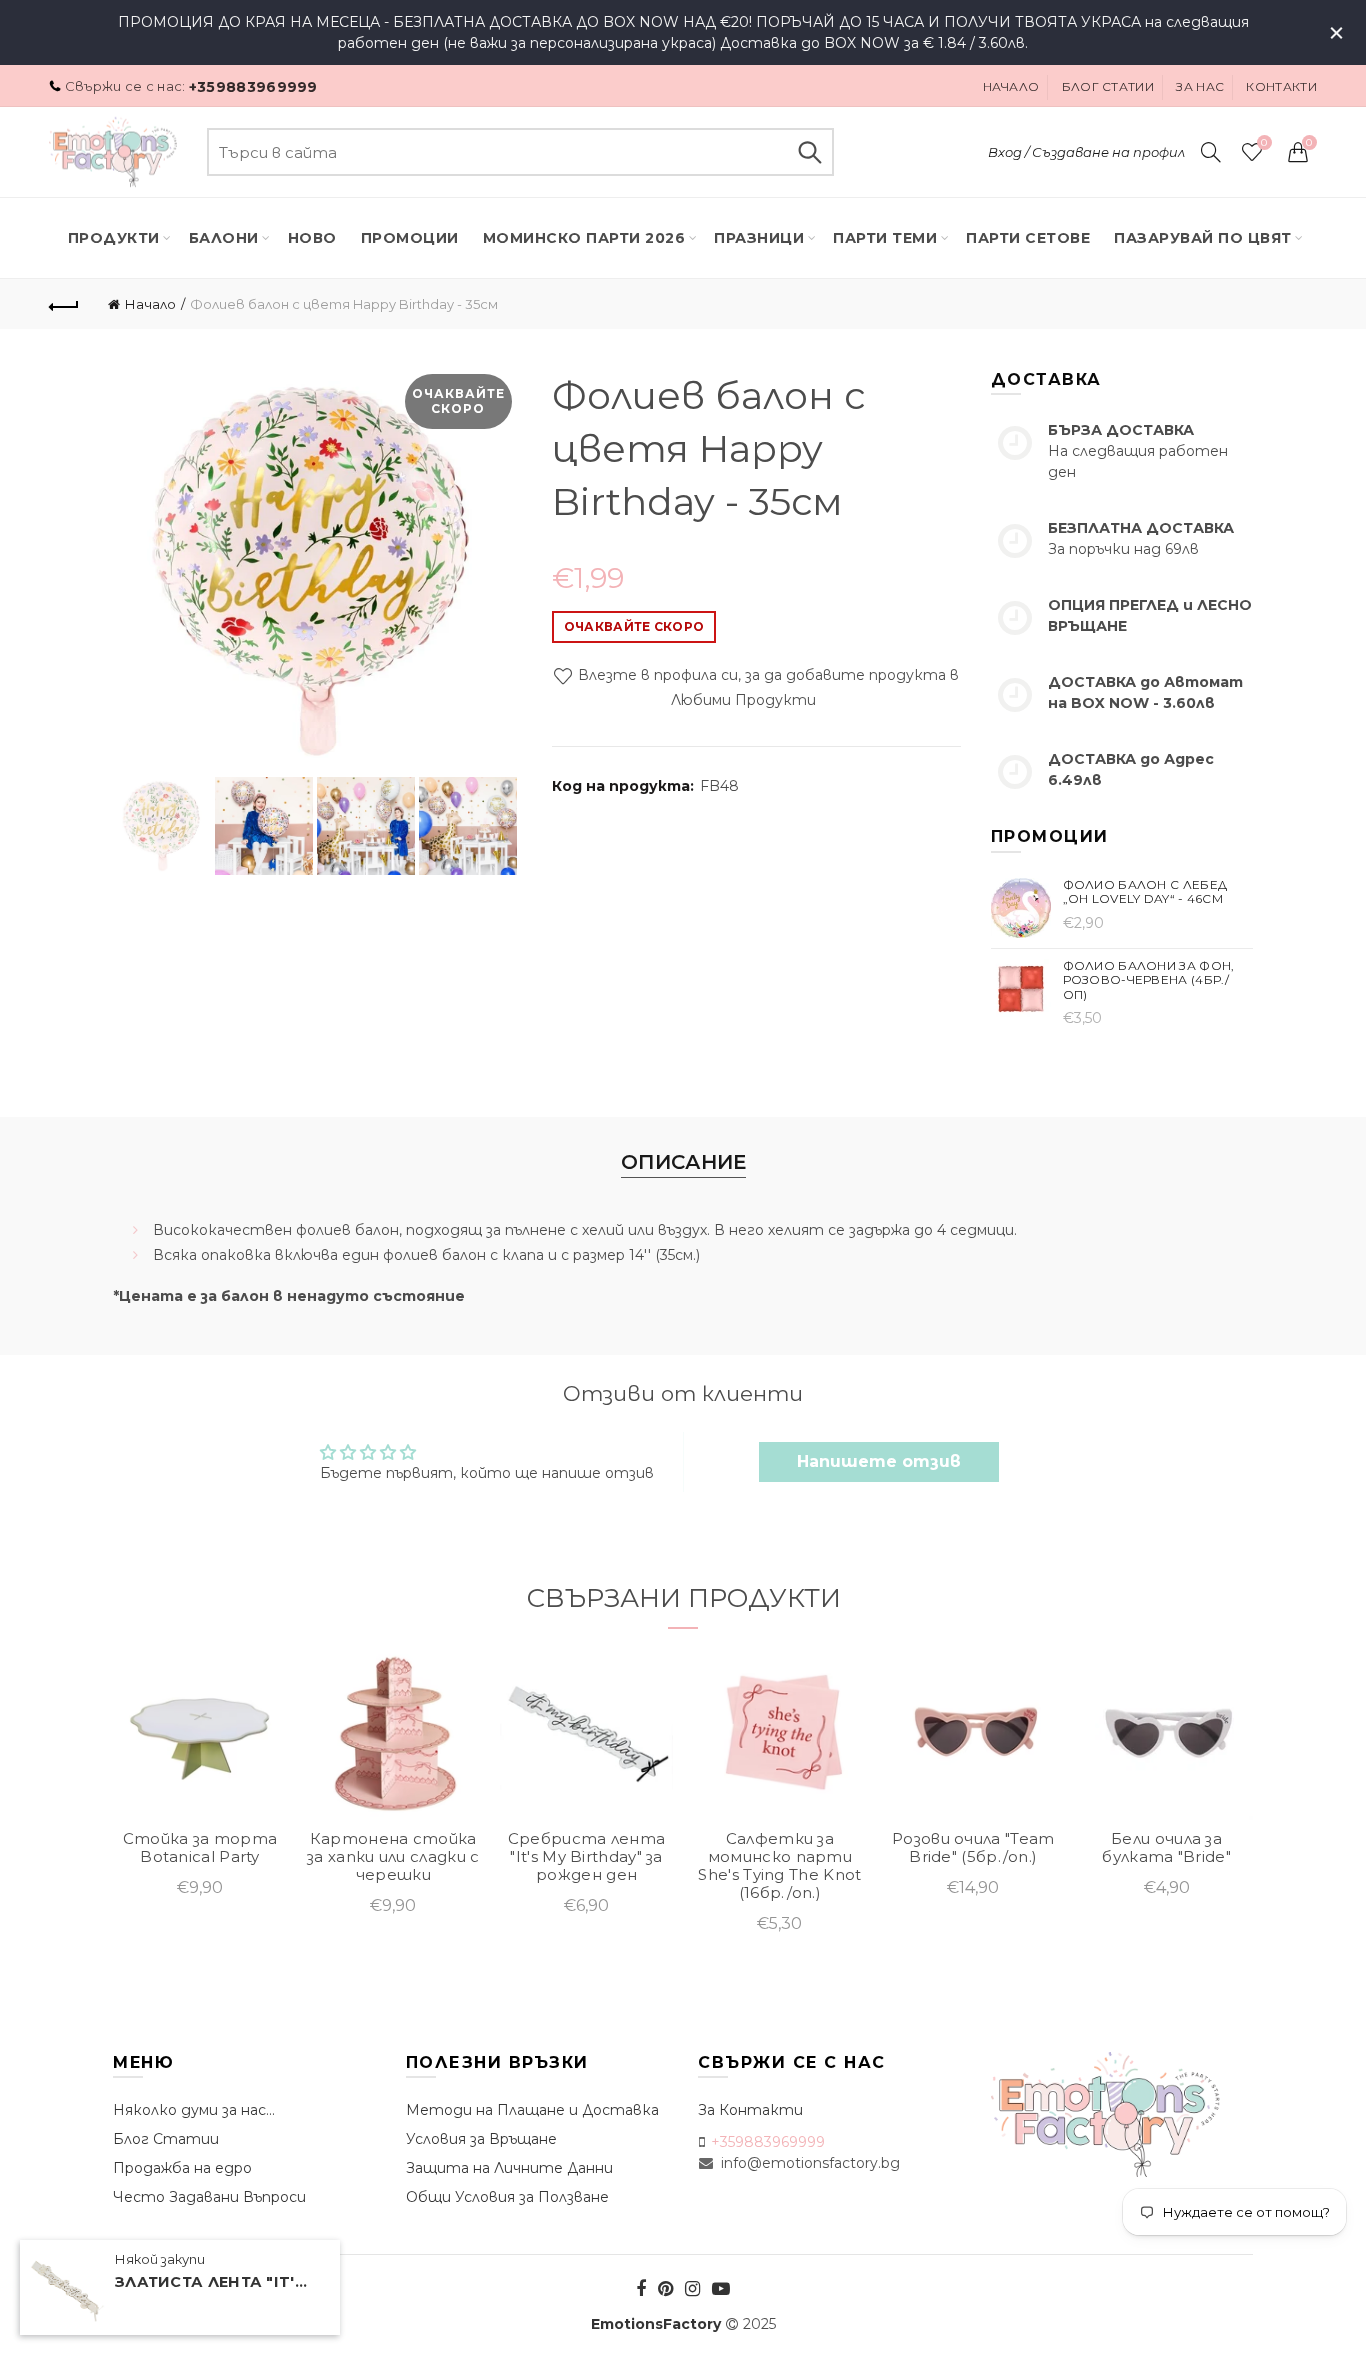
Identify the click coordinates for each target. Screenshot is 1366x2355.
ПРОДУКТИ (114, 238)
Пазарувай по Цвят (1203, 238)
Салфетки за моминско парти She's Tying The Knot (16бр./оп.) (779, 1866)
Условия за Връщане (481, 2139)
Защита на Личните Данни (509, 2168)
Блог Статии (166, 2139)
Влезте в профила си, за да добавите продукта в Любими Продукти (766, 688)
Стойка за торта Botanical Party (200, 1848)
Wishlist (1264, 143)
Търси (809, 152)
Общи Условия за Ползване (507, 2197)
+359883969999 (253, 87)
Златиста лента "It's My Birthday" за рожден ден (215, 2283)
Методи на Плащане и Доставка (532, 2110)
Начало (1011, 86)
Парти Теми (885, 238)
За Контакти (750, 2110)
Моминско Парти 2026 (584, 238)
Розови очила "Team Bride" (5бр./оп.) (973, 1848)
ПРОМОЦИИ (410, 238)
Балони (224, 238)
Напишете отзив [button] (879, 1461)
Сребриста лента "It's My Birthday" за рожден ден (587, 1857)
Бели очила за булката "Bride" (1166, 1848)
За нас (1200, 86)
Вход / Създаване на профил (1086, 152)
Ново (312, 238)
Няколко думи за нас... (194, 2110)
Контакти (1281, 86)
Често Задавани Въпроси (209, 2197)
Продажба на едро (182, 2168)
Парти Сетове (1028, 238)
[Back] (64, 304)
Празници (759, 238)
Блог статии (1108, 86)
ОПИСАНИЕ (683, 1162)
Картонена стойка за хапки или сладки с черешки (393, 1857)
